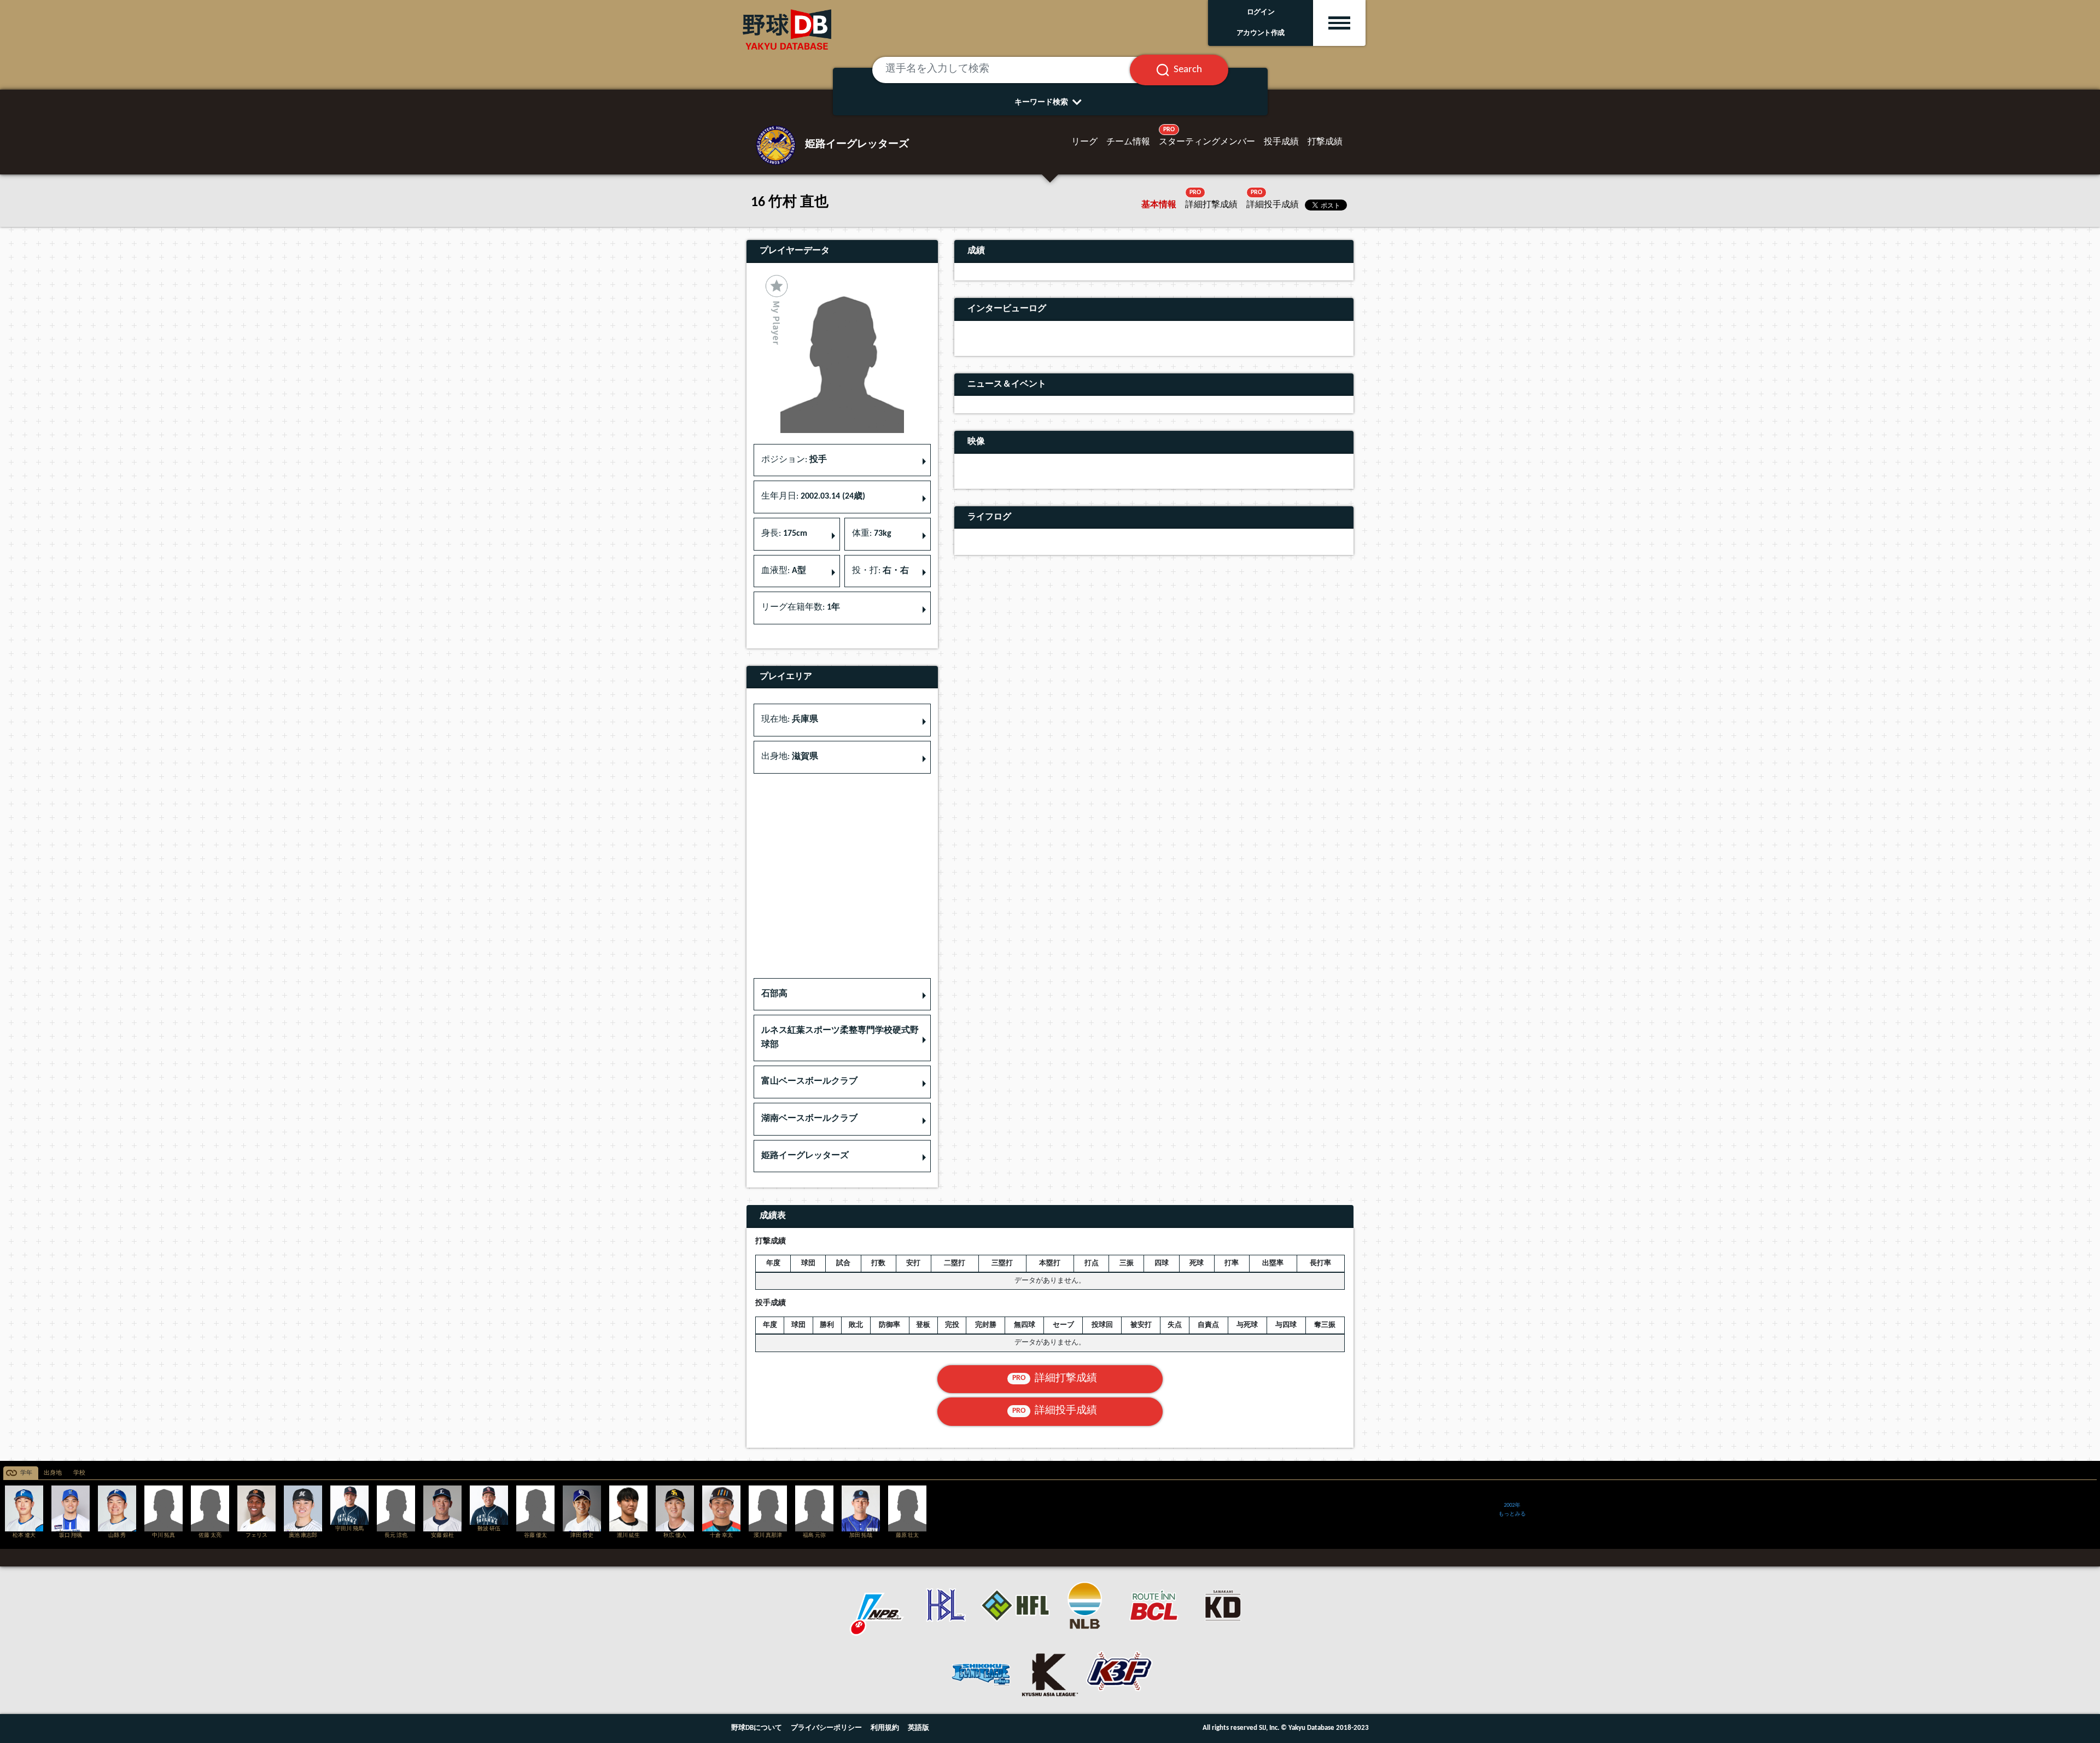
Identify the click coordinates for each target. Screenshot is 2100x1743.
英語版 (918, 1728)
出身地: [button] (790, 757)
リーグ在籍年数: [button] (801, 607)
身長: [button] (784, 534)
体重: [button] (872, 534)
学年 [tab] (26, 1473)
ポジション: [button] (794, 460)
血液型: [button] (784, 571)
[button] (842, 995)
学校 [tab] (79, 1473)
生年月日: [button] (813, 496)
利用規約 (885, 1728)
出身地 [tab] (53, 1473)
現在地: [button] (790, 720)
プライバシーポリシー (826, 1728)
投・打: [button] (880, 571)
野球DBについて (757, 1728)
